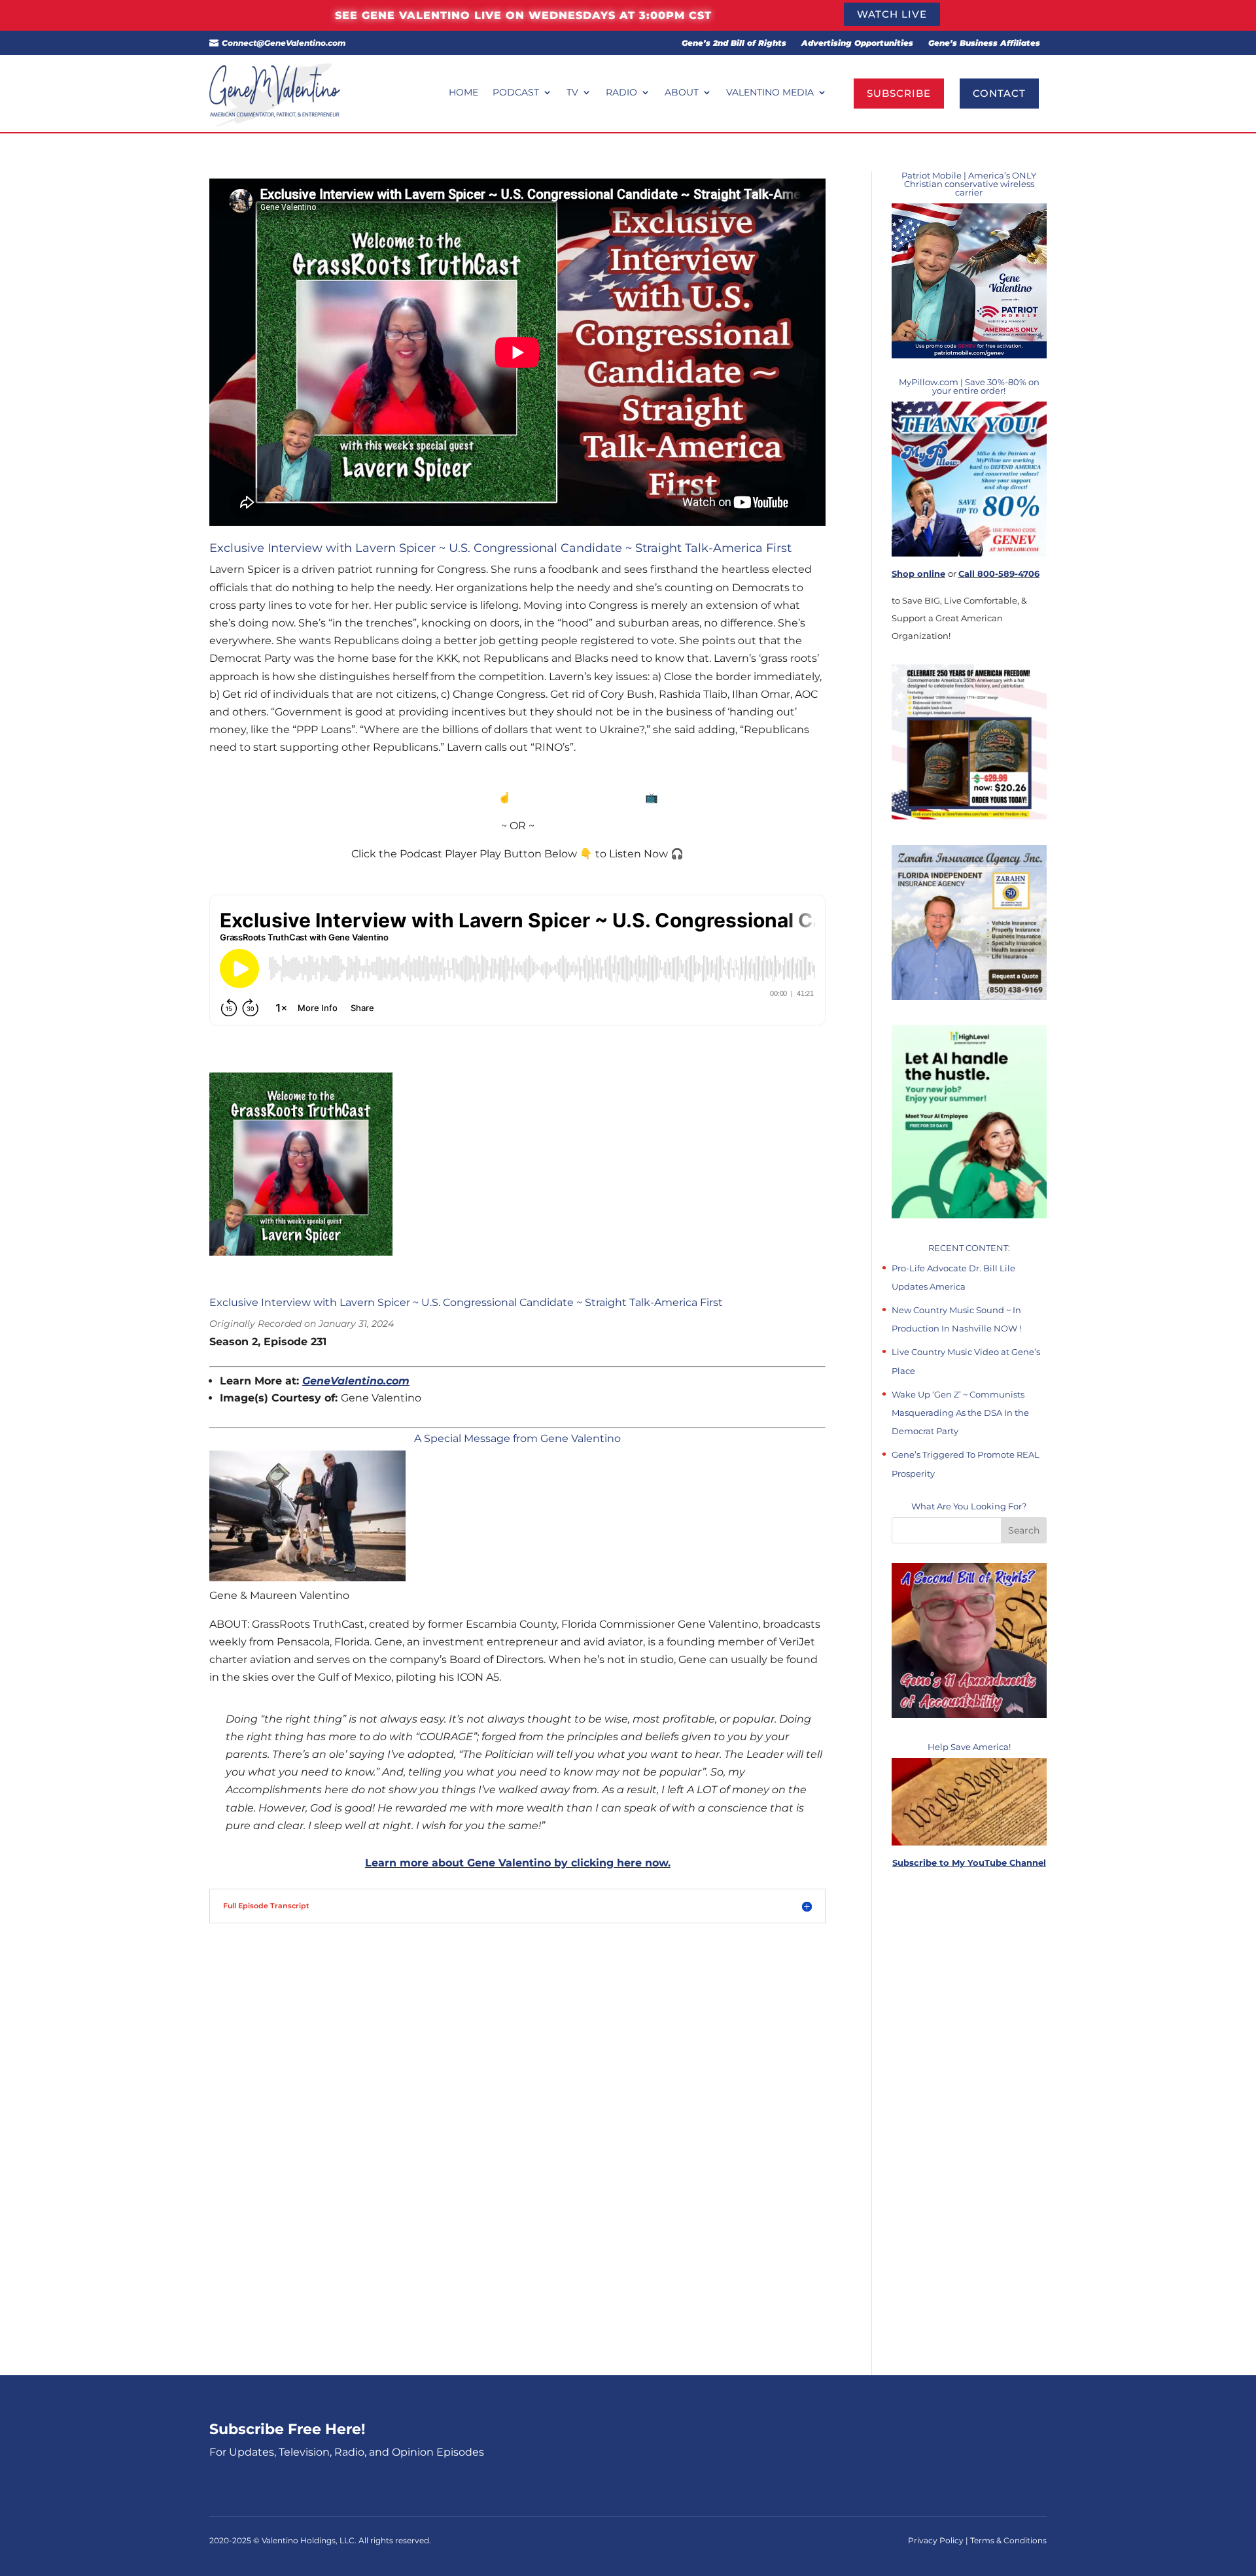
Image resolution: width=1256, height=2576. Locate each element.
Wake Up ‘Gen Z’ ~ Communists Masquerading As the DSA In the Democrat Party (960, 1413)
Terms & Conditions (1008, 2540)
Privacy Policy (937, 2540)
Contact (999, 93)
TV (572, 93)
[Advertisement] (969, 2123)
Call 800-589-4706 (999, 574)
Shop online (918, 574)
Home (463, 93)
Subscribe (899, 93)
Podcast (516, 93)
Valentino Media (770, 93)
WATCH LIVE (892, 14)
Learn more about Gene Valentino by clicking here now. (518, 1863)
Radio (621, 93)
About (682, 93)
